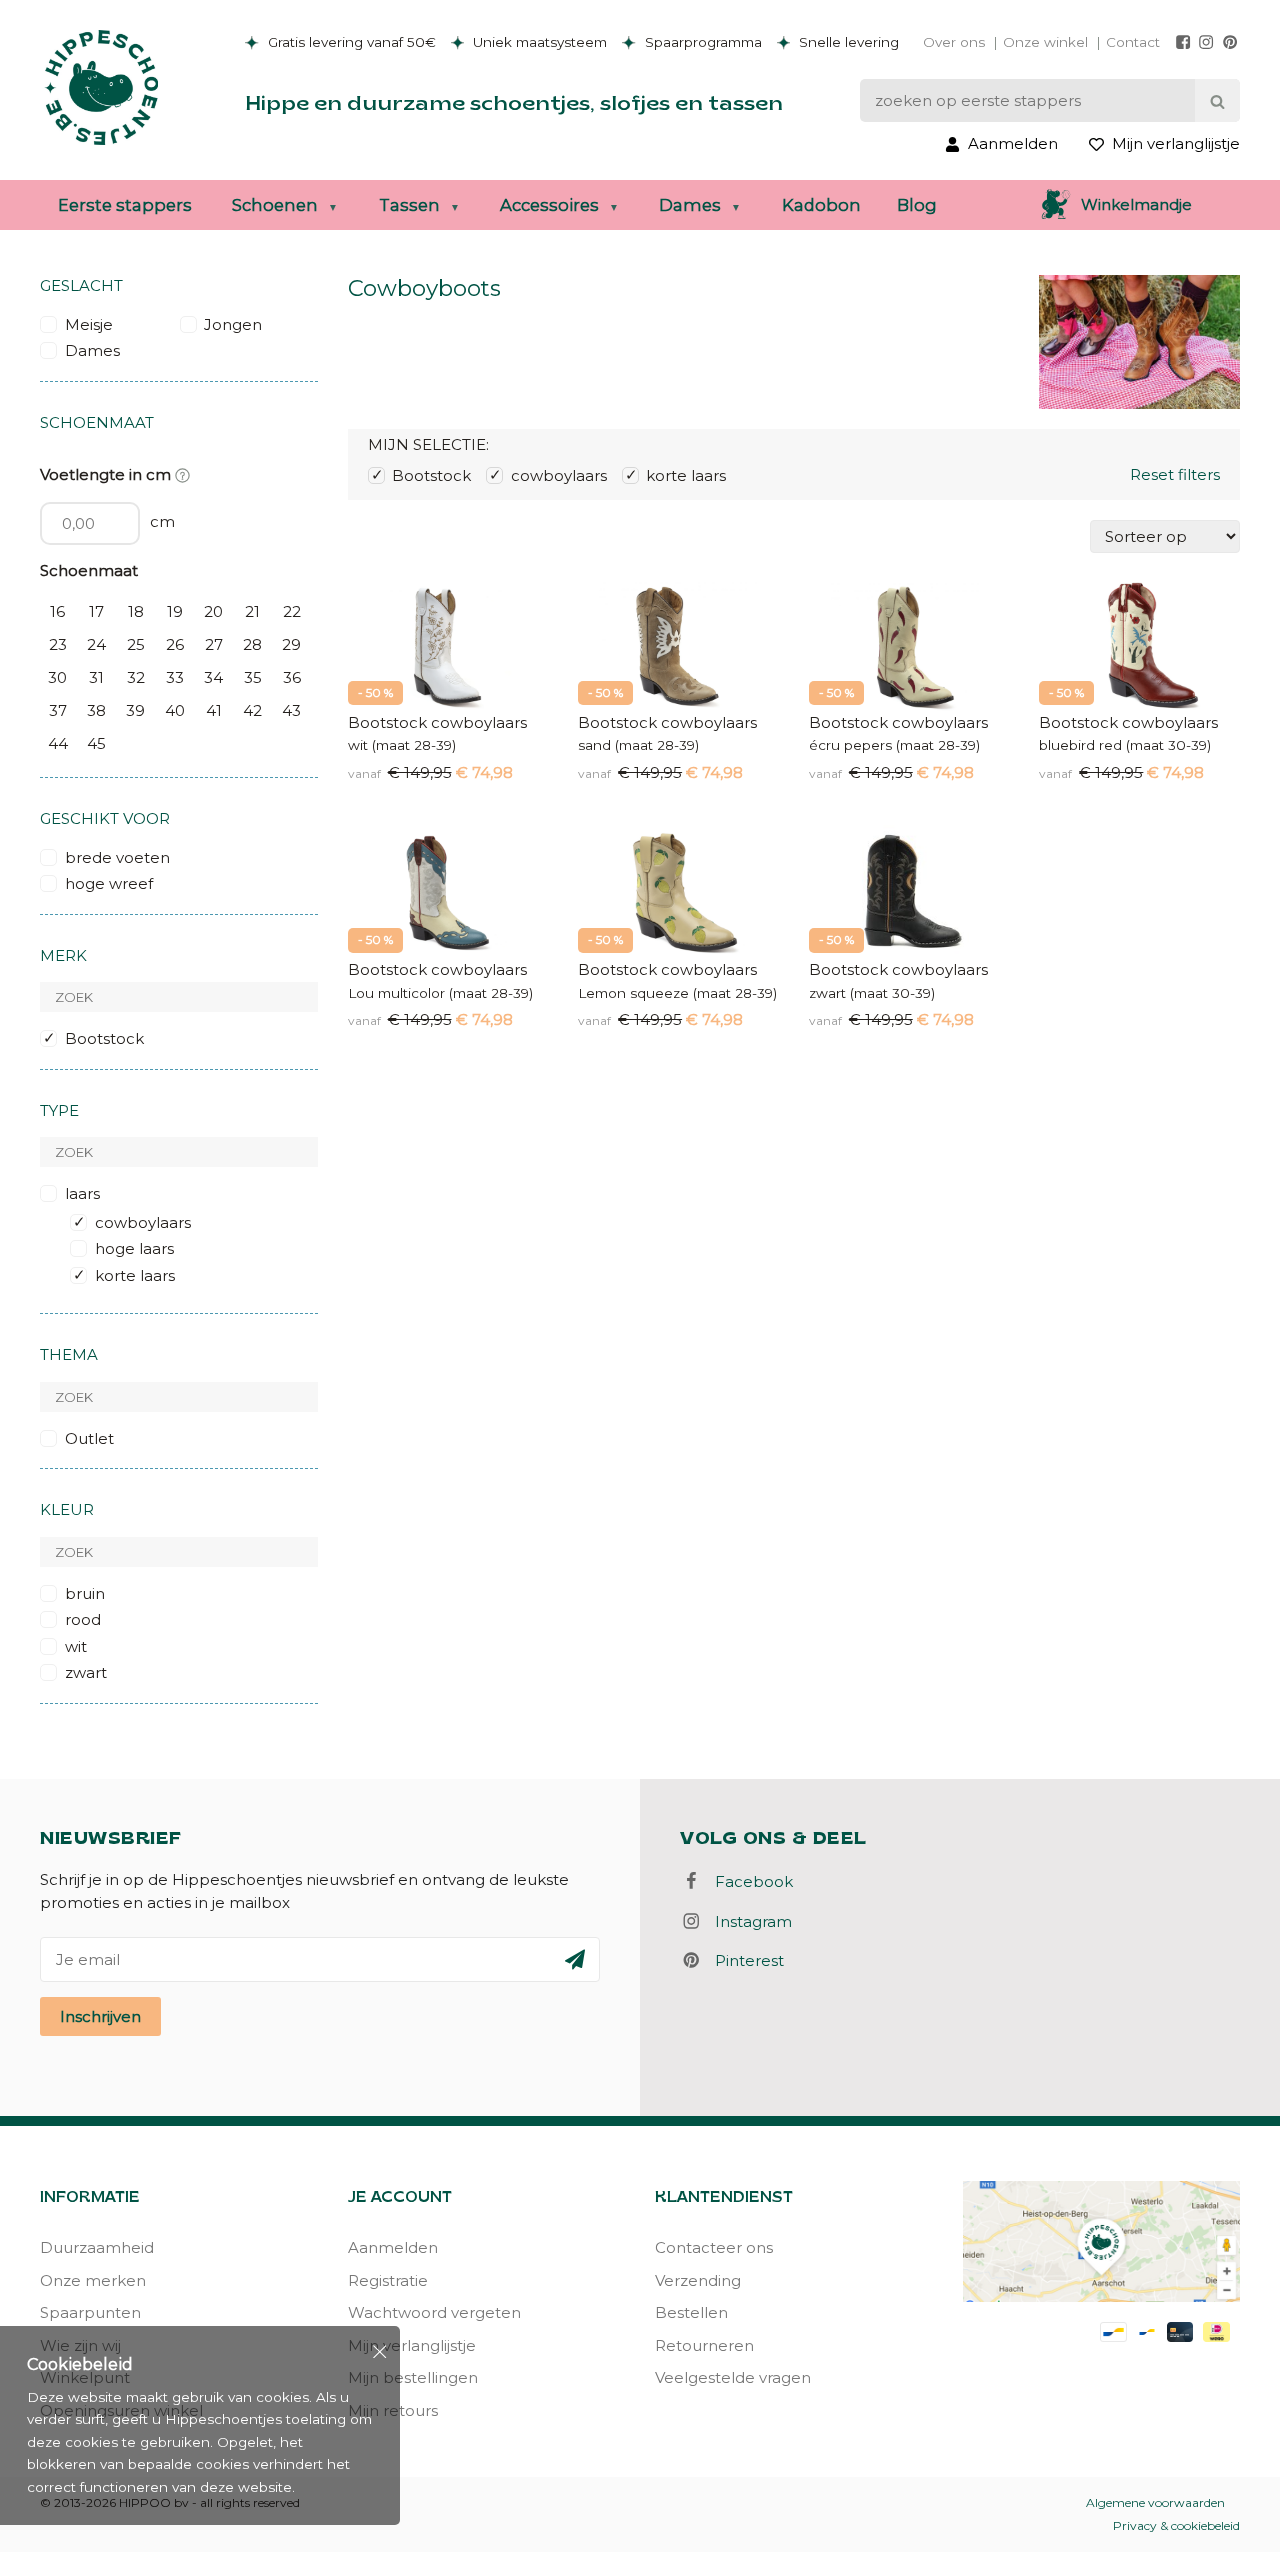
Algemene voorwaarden (1155, 2502)
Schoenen (275, 205)
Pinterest (743, 1960)
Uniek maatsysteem (538, 42)
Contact (1133, 42)
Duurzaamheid (97, 2247)
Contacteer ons (714, 2247)
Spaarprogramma (701, 42)
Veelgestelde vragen (733, 2377)
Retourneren (704, 2345)
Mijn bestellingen (413, 2377)
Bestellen (691, 2312)
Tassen (409, 205)
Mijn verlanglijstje (412, 2345)
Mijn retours (393, 2410)
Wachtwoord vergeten (434, 2312)
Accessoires (549, 205)
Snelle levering (847, 42)
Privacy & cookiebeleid (1176, 2525)
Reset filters (1175, 474)
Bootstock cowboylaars (437, 722)
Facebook (748, 1881)
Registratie (388, 2280)
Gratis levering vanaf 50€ (350, 42)
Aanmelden (393, 2247)
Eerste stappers (125, 205)
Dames (690, 205)
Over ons (954, 42)
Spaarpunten (90, 2312)
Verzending (698, 2280)
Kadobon (821, 205)
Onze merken (93, 2280)
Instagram (747, 1921)
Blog (917, 205)
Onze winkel (1045, 42)
